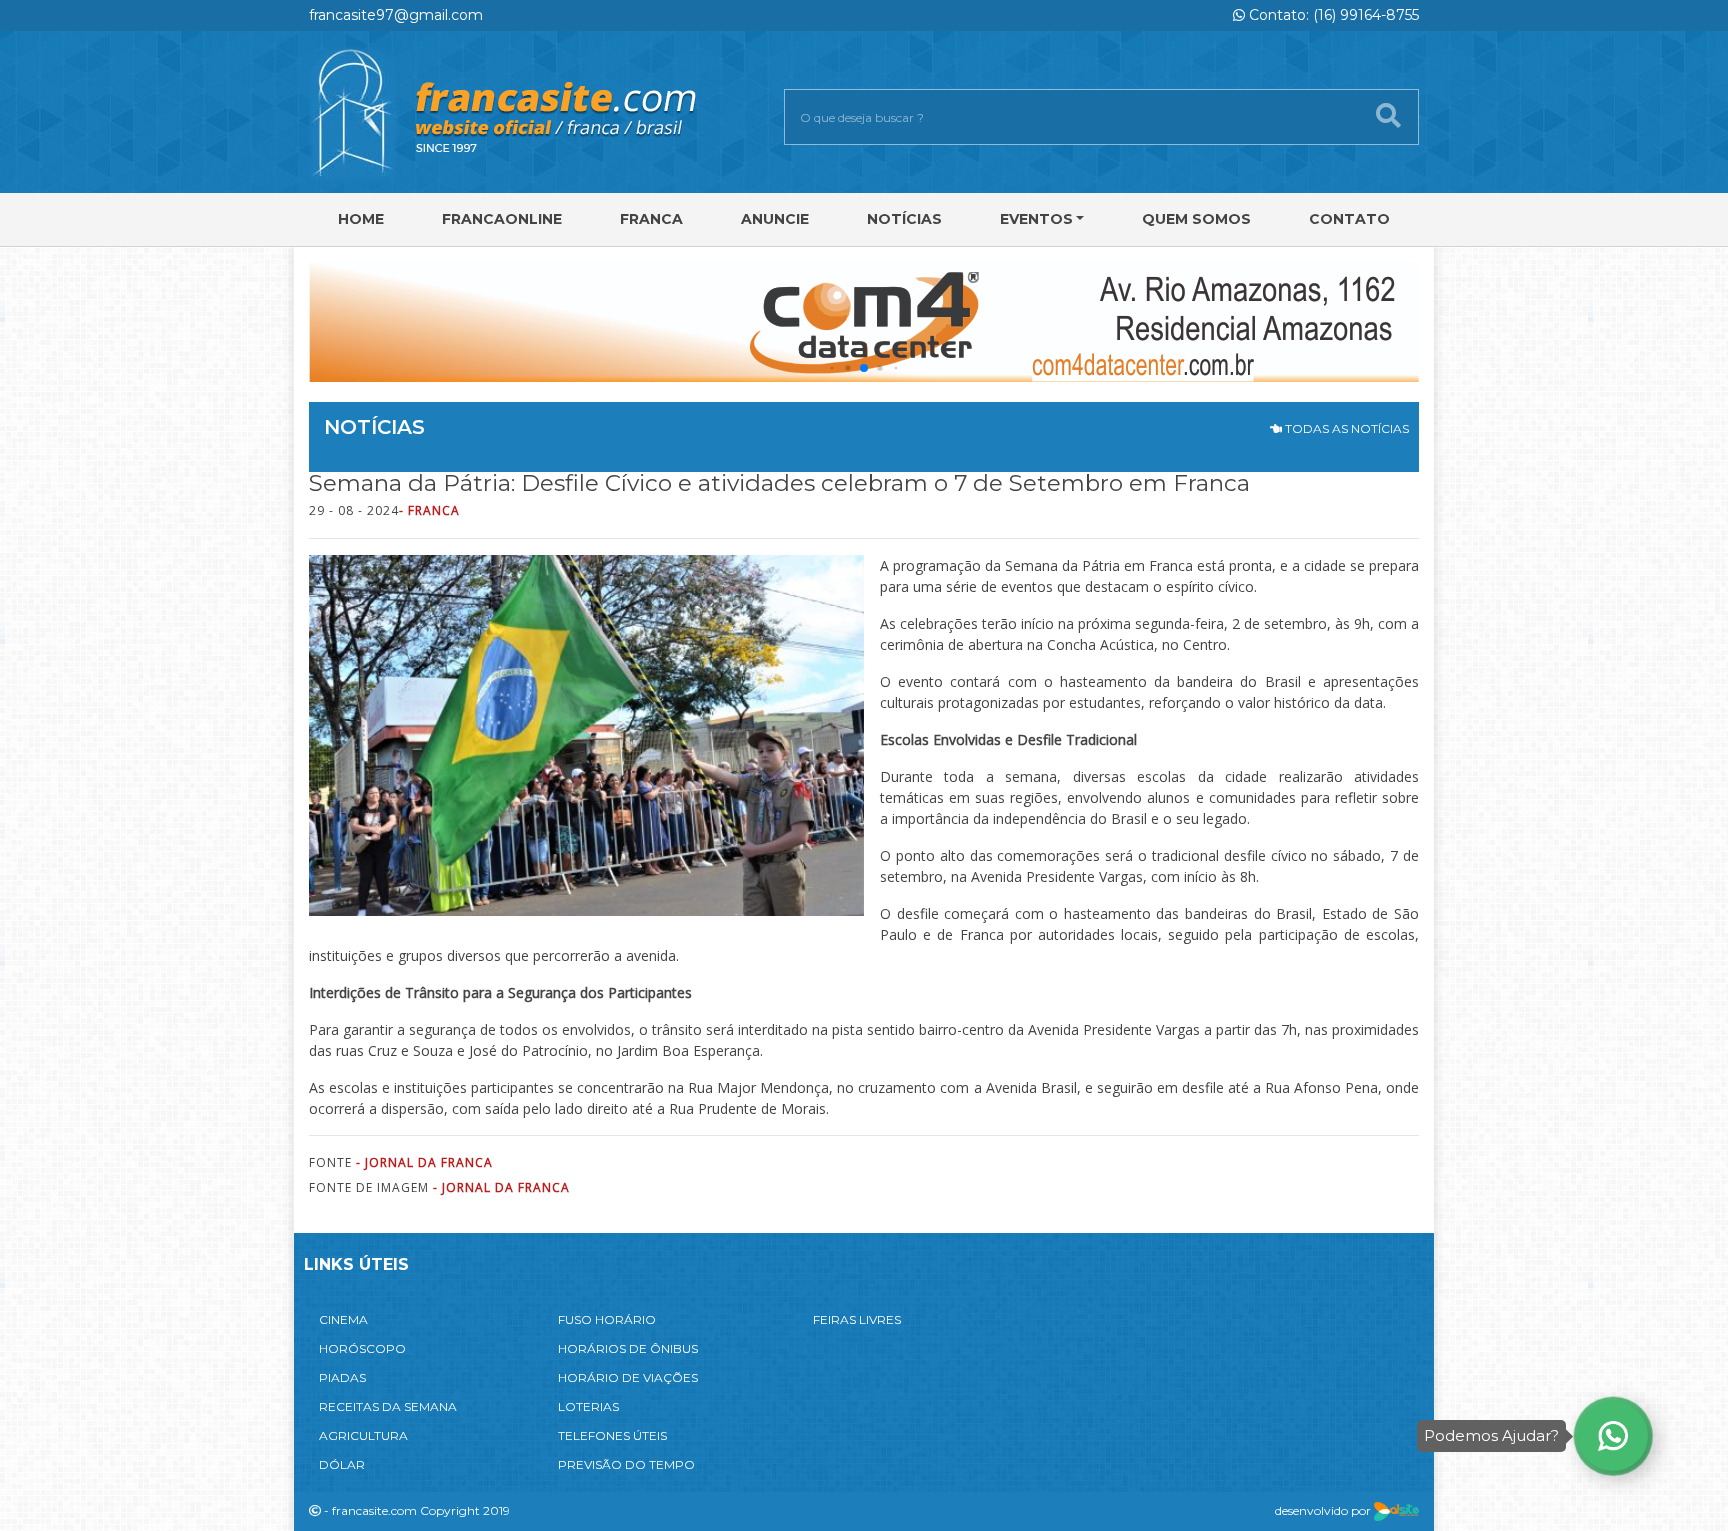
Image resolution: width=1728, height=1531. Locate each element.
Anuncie (775, 219)
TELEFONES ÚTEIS (612, 1435)
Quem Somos (1196, 219)
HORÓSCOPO (362, 1348)
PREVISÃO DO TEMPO (626, 1464)
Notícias (904, 219)
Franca (651, 219)
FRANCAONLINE (502, 219)
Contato (1349, 219)
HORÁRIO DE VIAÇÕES (628, 1377)
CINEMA (343, 1319)
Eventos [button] (1036, 219)
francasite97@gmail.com (396, 15)
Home (361, 219)
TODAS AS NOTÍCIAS (1345, 428)
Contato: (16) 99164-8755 (1332, 15)
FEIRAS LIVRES (857, 1319)
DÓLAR (342, 1464)
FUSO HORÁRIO (607, 1319)
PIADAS (342, 1377)
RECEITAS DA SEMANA (388, 1406)
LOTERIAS (588, 1406)
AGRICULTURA (363, 1435)
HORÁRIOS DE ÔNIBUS (628, 1348)
